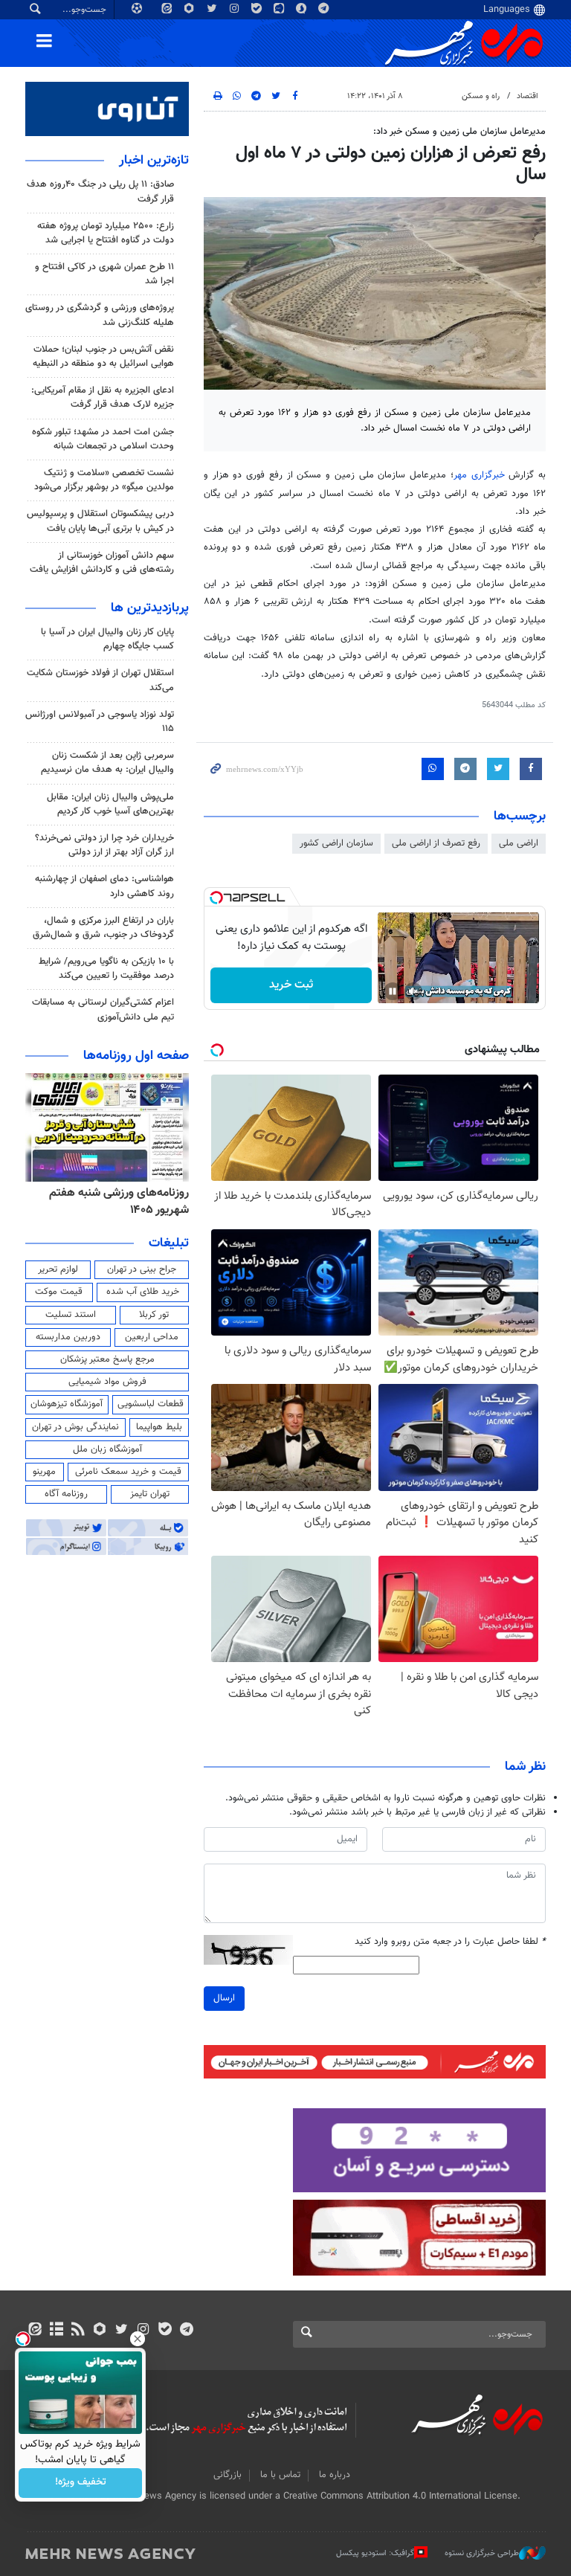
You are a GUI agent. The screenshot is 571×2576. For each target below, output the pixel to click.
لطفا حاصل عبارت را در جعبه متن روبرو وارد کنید (450, 1942)
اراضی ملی (519, 843)
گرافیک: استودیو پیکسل (375, 2553)
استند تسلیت (71, 1315)
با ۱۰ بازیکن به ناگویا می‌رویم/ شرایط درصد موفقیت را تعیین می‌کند (106, 969)
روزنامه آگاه (66, 1494)
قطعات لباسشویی (151, 1404)
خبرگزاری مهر (481, 475)
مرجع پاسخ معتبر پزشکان (107, 1359)
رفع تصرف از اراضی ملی (436, 843)
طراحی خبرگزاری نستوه (482, 2553)
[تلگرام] (186, 2331)
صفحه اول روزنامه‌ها (136, 1056)
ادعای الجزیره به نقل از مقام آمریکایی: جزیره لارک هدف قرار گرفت (103, 397)
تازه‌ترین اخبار (154, 161)
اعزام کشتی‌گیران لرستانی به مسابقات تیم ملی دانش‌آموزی (103, 1010)
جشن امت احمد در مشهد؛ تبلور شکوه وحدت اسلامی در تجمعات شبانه (103, 439)
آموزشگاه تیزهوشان (67, 1404)
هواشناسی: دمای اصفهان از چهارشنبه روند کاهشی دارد (104, 886)
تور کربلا (154, 1315)
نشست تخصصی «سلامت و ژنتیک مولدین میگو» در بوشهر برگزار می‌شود (104, 480)
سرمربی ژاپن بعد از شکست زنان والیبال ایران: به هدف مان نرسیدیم (107, 763)
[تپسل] (216, 898)
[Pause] (393, 991)
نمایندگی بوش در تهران (75, 1427)
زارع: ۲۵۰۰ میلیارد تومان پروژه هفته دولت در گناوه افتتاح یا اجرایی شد (106, 233)
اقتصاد (528, 96)
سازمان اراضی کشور (336, 843)
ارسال (224, 1998)
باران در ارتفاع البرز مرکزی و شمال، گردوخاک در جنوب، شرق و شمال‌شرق (103, 928)
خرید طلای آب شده (143, 1292)
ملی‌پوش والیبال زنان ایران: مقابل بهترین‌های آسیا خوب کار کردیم (110, 804)
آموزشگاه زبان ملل (107, 1449)
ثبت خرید (291, 985)
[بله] (165, 2331)
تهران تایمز (150, 1494)
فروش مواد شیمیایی (107, 1382)
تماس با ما (280, 2475)
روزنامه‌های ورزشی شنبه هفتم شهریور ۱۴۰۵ (119, 1201)
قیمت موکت (59, 1292)
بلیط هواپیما (159, 1427)
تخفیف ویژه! (81, 2483)
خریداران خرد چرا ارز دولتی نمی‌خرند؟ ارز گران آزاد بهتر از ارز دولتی (104, 845)
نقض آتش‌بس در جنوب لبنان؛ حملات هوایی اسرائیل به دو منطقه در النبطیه (103, 357)
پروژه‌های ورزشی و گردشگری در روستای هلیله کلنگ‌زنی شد (100, 315)
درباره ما (335, 2475)
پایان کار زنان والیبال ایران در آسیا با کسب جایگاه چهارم (107, 639)
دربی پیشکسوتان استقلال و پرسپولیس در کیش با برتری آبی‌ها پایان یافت (100, 521)
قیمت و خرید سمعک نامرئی (128, 1472)
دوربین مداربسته (68, 1337)
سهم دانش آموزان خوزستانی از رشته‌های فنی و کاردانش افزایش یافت (102, 563)
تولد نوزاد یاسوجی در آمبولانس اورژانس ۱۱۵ (100, 722)
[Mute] (413, 991)
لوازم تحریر (58, 1269)
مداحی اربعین (152, 1337)
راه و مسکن (481, 96)
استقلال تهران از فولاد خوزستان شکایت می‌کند (100, 680)
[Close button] (138, 2339)
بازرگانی (228, 2475)
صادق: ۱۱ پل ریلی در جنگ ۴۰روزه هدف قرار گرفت (100, 191)
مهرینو (44, 1472)
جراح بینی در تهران (142, 1269)
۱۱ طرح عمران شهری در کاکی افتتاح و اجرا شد (104, 274)
